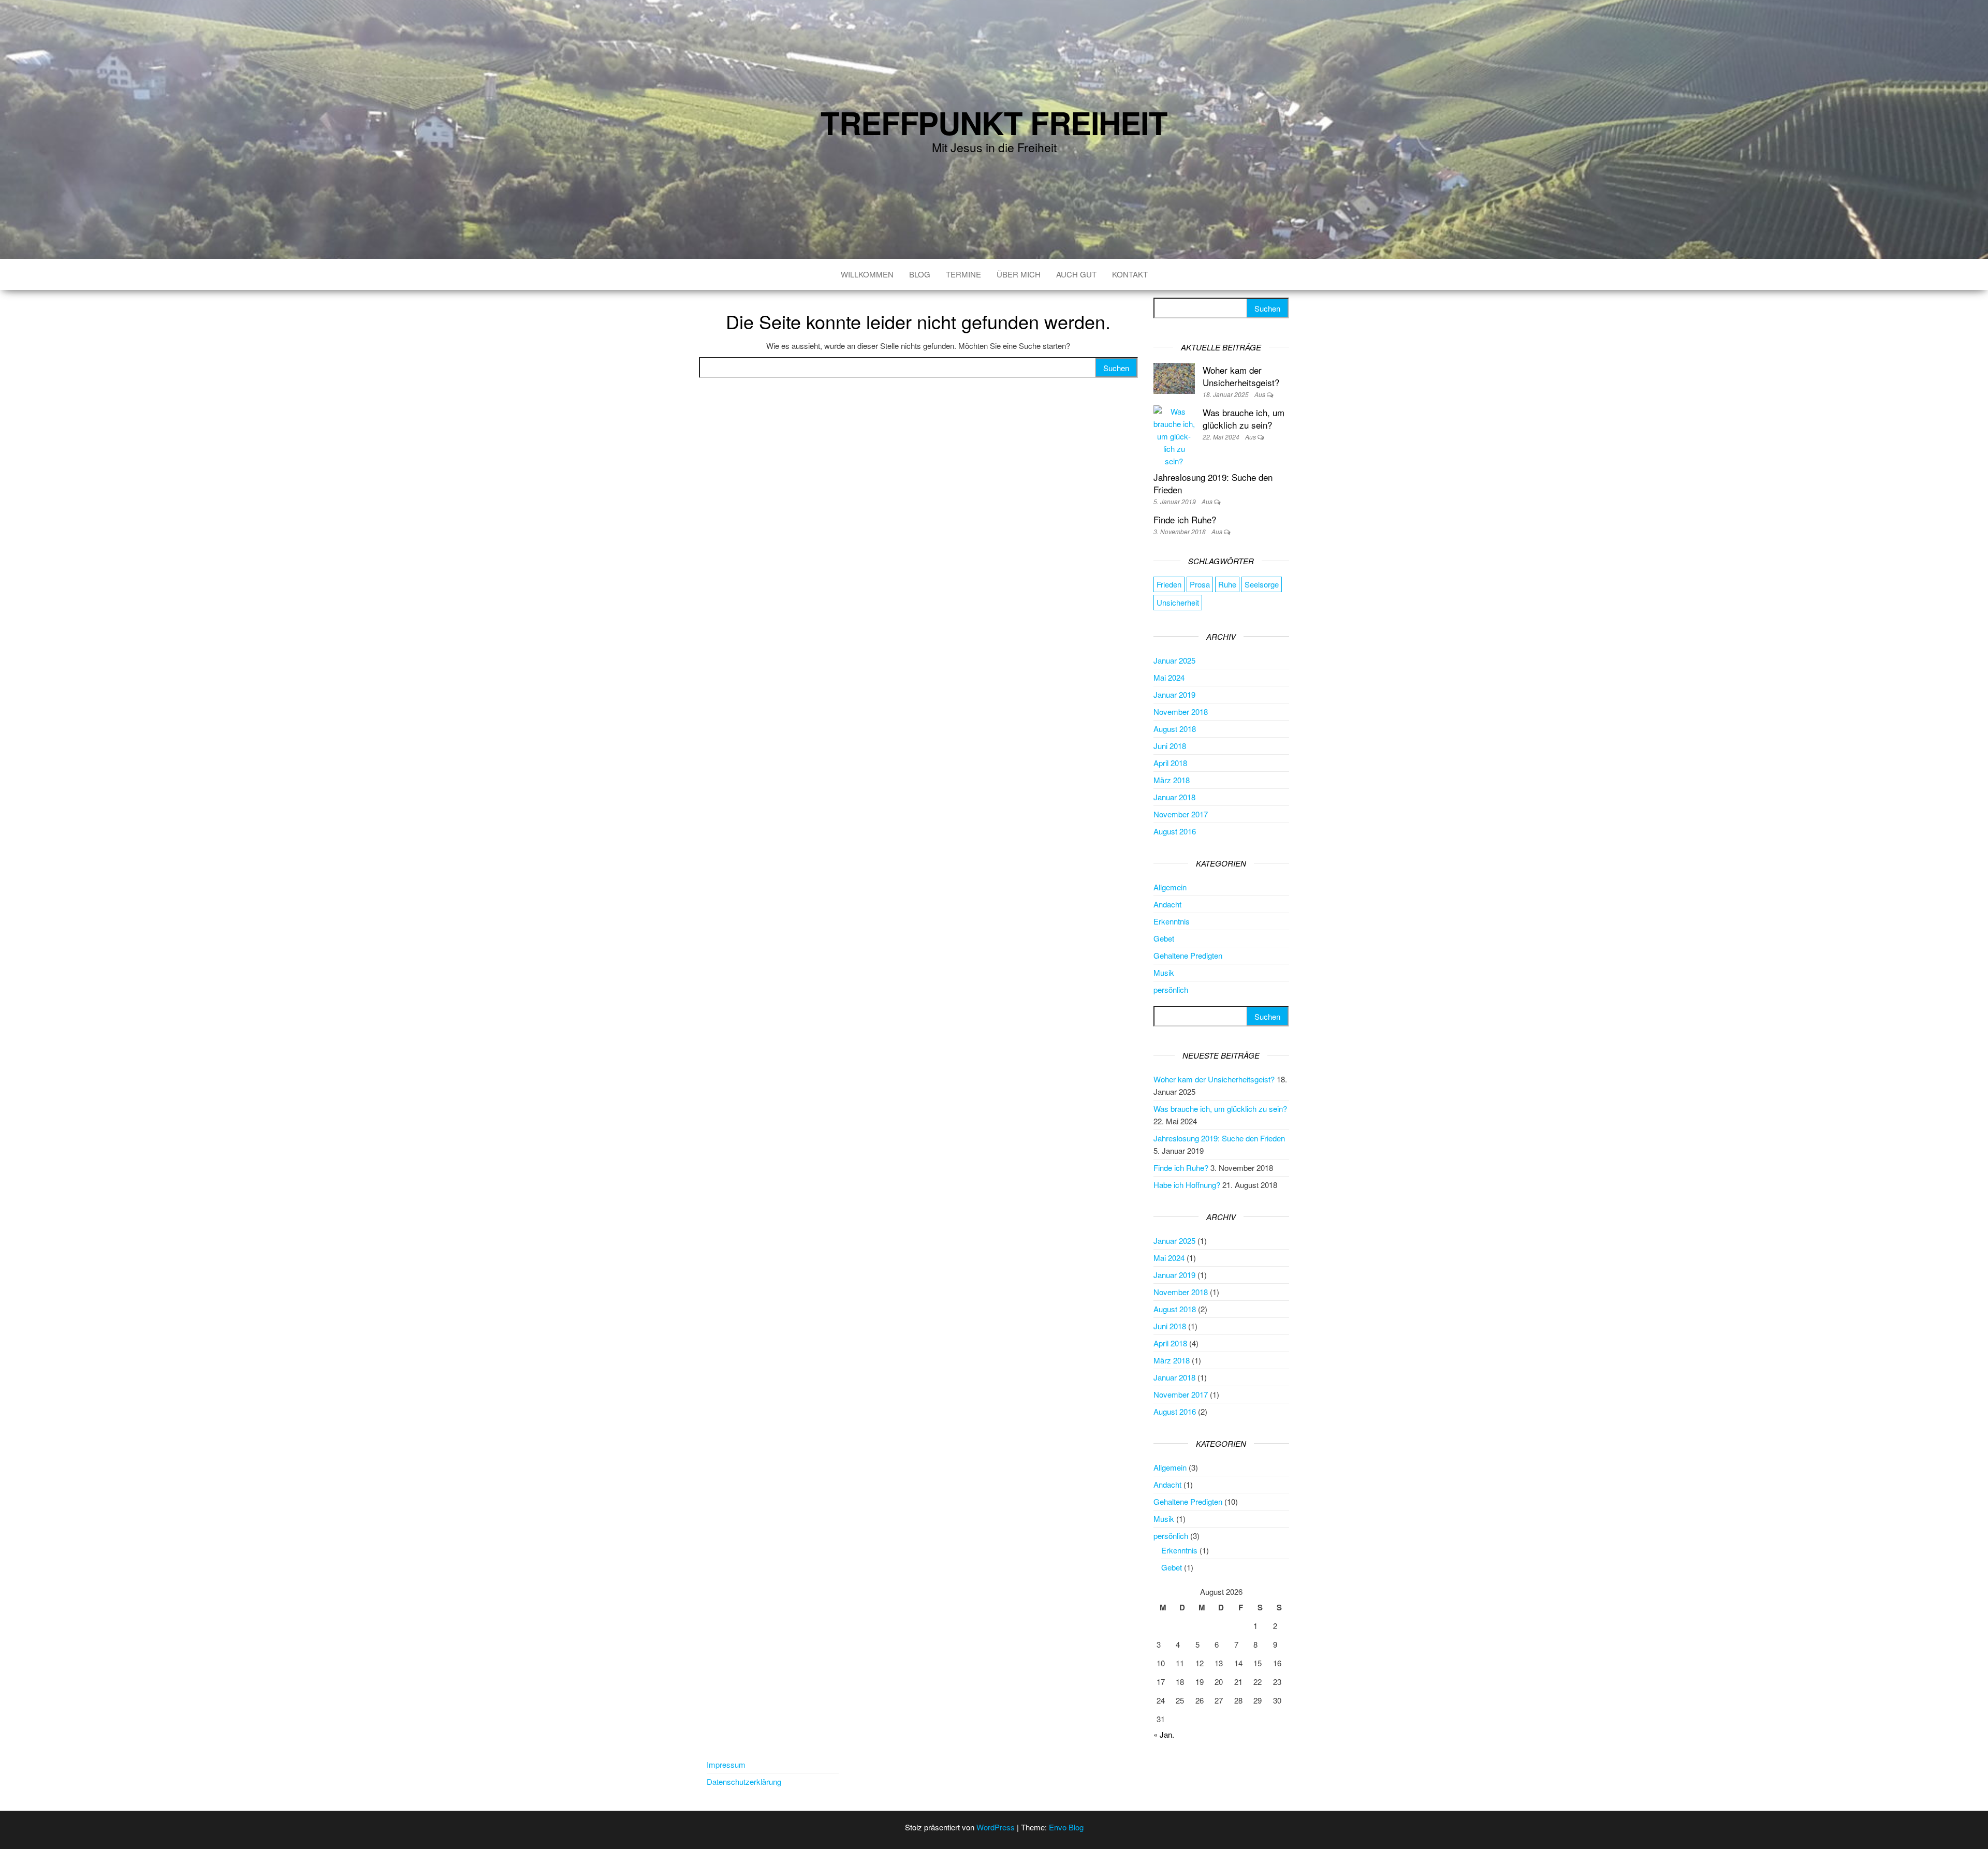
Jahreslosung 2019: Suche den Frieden (1213, 483)
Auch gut (1076, 274)
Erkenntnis (1172, 921)
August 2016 (1175, 831)
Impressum (726, 1764)
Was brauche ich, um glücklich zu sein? (1244, 419)
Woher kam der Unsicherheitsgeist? (1241, 376)
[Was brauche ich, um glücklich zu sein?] (1174, 435)
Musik (1164, 972)
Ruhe (1227, 584)
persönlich (1171, 989)
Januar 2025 (1174, 660)
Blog (920, 274)
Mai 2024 (1169, 677)
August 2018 (1175, 729)
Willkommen (867, 274)
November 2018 (1181, 711)
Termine (963, 274)
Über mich (1019, 274)
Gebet (1164, 938)
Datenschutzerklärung (744, 1781)
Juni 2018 (1170, 746)
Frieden (1169, 584)
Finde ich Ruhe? (1185, 519)
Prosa (1200, 584)
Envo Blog (1066, 1827)
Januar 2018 (1174, 797)
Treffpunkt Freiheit (994, 122)
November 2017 (1181, 814)
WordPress (996, 1827)
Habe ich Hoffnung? (1187, 1185)
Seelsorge (1262, 584)
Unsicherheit (1178, 602)
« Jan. (1164, 1734)
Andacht (1167, 904)
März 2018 (1172, 780)
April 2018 (1170, 763)
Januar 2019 (1174, 694)
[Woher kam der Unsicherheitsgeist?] (1174, 377)
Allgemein (1170, 887)
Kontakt (1130, 274)
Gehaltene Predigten (1188, 955)
